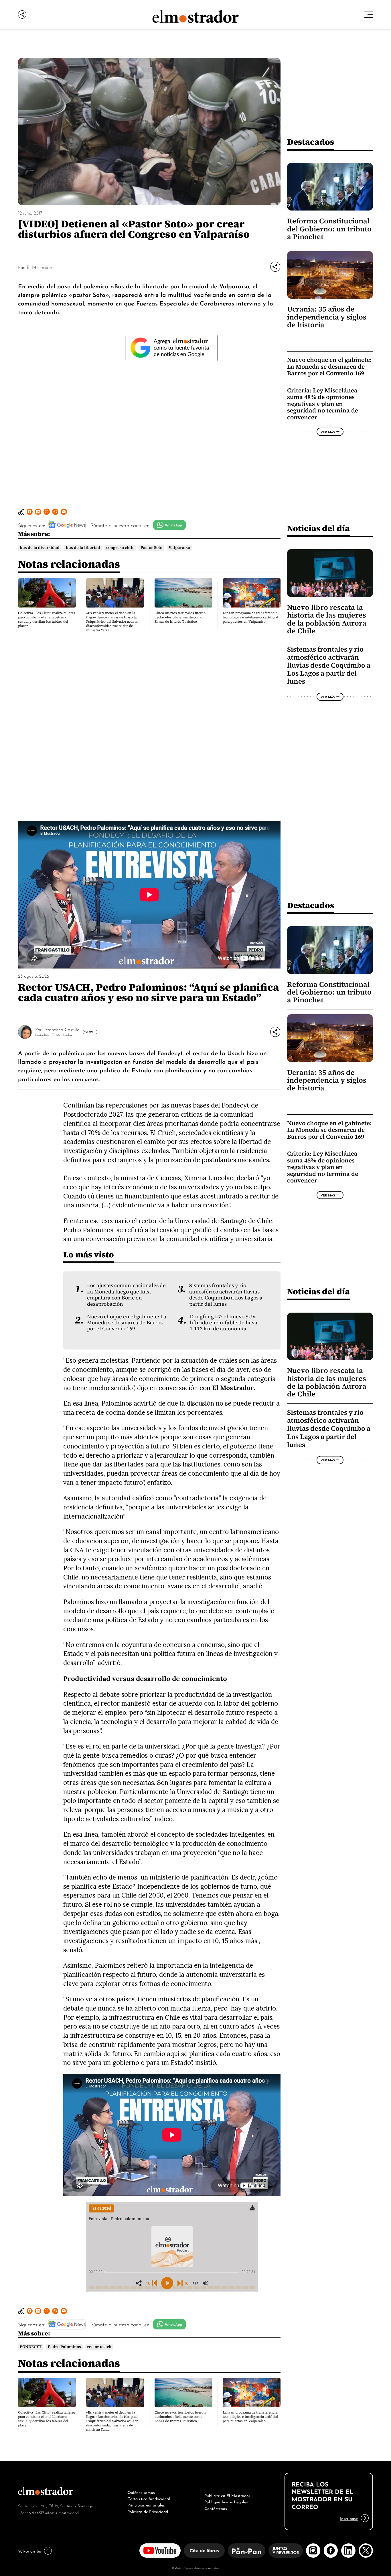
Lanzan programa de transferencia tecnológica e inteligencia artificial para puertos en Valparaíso (250, 617)
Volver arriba (30, 2551)
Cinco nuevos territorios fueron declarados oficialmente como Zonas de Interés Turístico (180, 617)
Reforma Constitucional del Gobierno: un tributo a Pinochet (329, 229)
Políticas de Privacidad (148, 2511)
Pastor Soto (151, 548)
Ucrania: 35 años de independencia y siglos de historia (327, 317)
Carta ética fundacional (149, 2498)
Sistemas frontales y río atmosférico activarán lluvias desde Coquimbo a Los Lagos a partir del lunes (329, 665)
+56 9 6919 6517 (31, 2512)
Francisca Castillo (62, 1029)
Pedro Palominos (64, 2347)
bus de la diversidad (40, 548)
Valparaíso (179, 548)
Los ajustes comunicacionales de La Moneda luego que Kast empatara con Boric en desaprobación (126, 1295)
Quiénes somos (141, 2492)
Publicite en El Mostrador (227, 2495)
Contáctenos (216, 2508)
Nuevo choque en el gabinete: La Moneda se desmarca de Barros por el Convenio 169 (329, 366)
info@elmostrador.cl (62, 2512)
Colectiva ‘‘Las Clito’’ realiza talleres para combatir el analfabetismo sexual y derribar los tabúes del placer (47, 619)
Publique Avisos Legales (226, 2501)
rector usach (99, 2347)
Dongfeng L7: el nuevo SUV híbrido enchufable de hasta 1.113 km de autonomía (224, 1323)
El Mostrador (39, 267)
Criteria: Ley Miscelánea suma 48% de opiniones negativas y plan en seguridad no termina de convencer (323, 404)
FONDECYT (31, 2347)
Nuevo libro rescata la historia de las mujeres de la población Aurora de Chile (327, 619)
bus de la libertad (83, 548)
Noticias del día (318, 528)
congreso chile (120, 548)
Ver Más (328, 432)
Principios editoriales (146, 2504)
